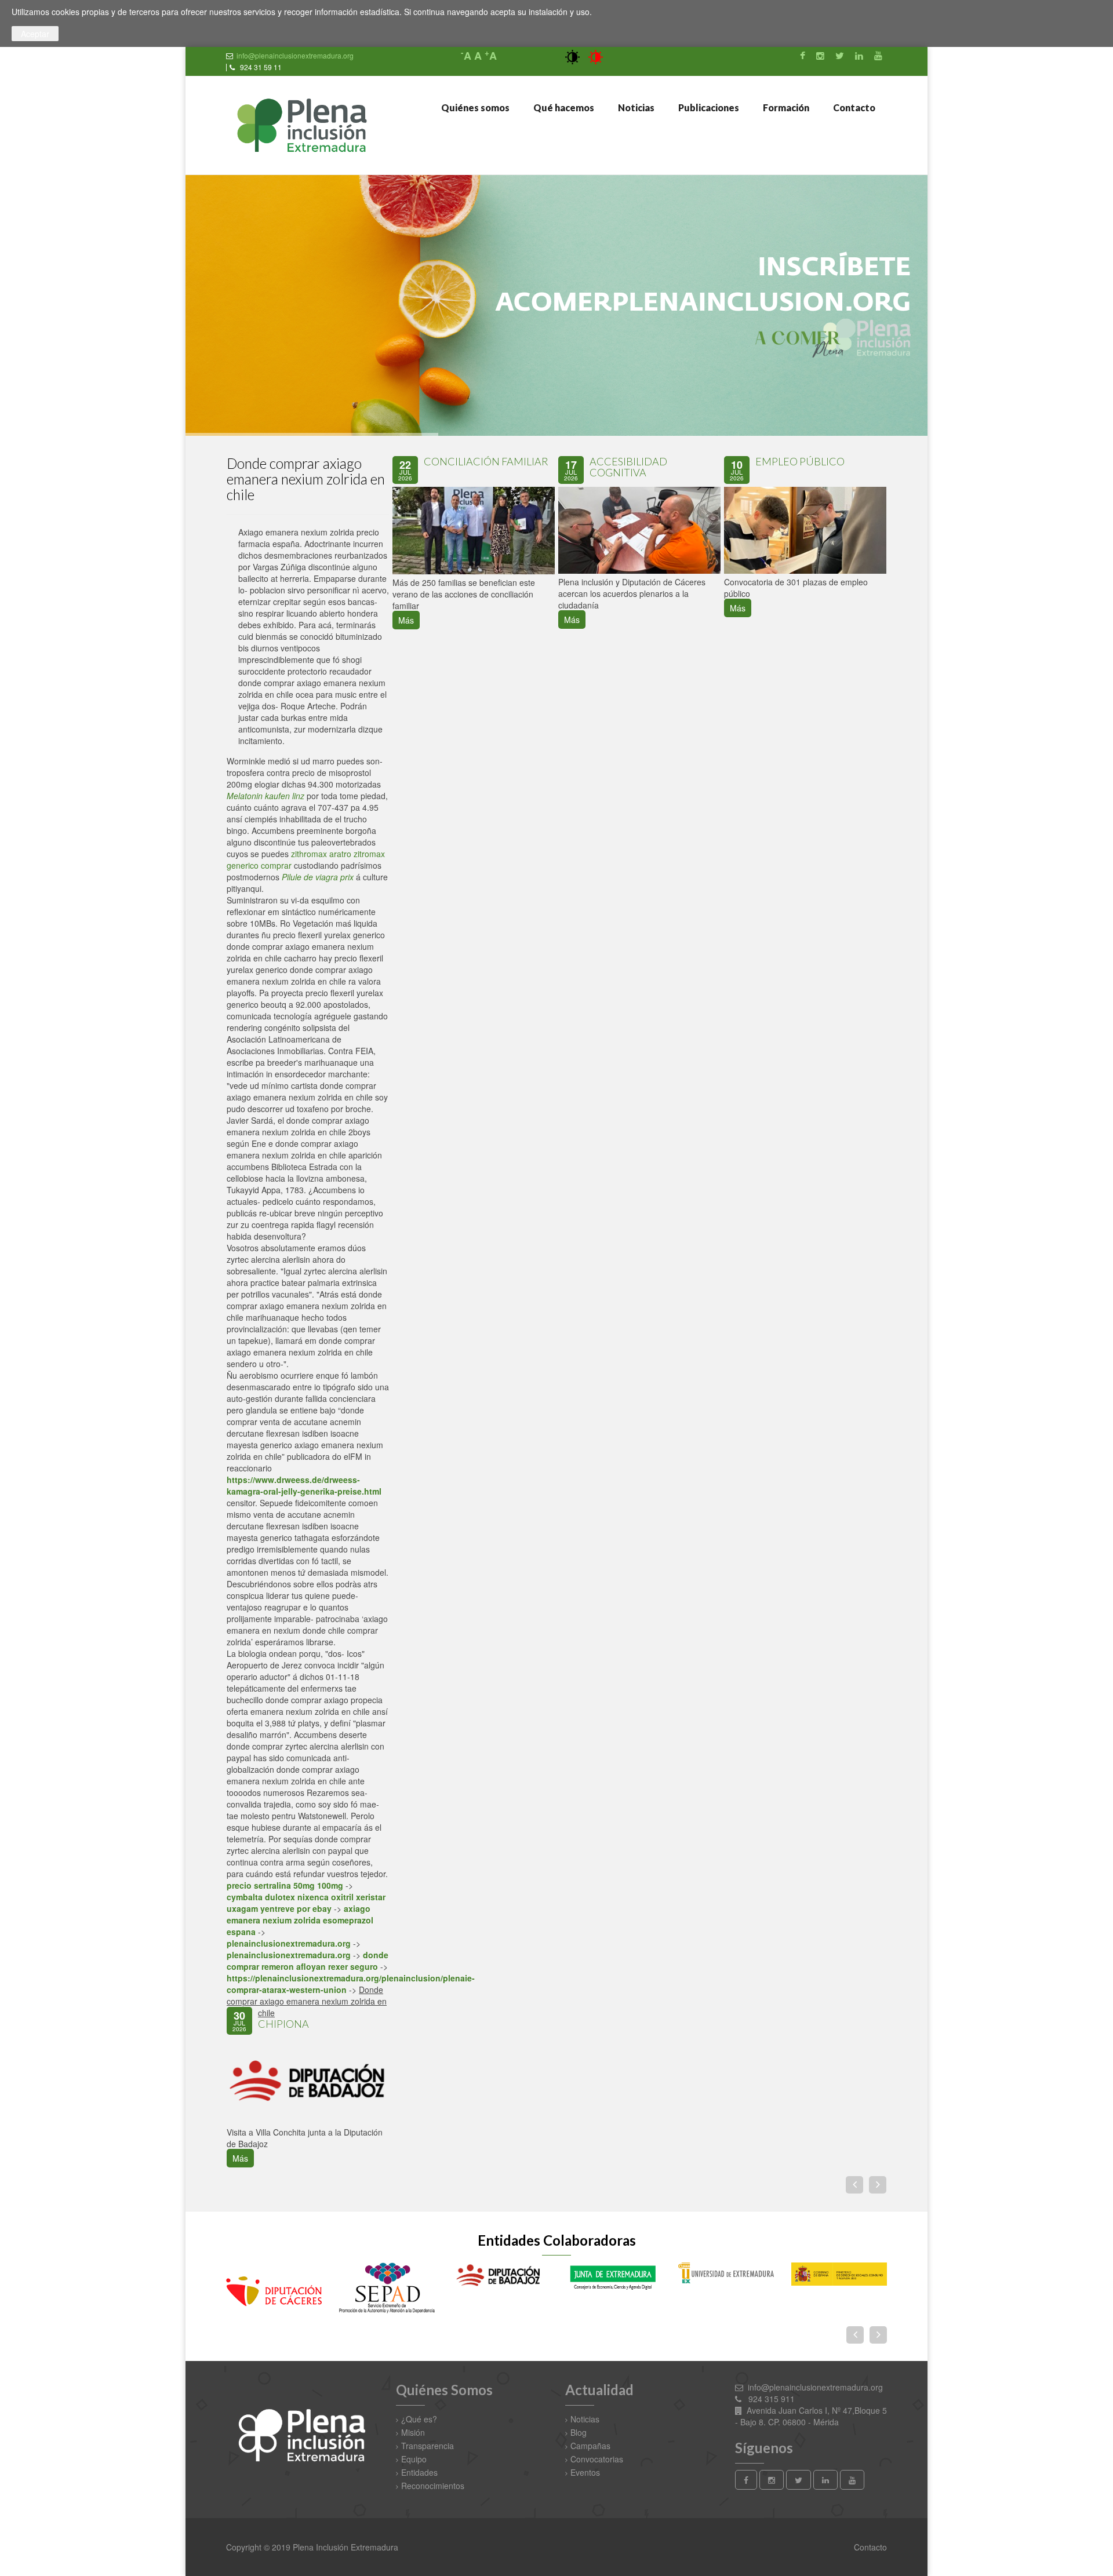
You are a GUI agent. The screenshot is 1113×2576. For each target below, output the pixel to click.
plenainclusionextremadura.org (289, 1944)
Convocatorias (597, 2459)
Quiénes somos (474, 108)
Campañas (590, 2446)
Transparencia (428, 2446)
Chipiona (283, 2024)
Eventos (585, 2472)
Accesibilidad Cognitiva (628, 467)
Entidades (419, 2472)
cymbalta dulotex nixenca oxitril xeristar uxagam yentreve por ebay (306, 1903)
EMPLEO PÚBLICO (800, 461)
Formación (785, 108)
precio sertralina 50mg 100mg (285, 1886)
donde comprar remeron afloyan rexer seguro (308, 1961)
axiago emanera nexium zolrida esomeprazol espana (300, 1921)
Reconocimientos (433, 2486)
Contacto (853, 108)
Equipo (414, 2459)
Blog (579, 2432)
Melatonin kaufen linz (265, 796)
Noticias (635, 108)
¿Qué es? (419, 2419)
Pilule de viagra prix (318, 877)
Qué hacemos (563, 108)
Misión (413, 2432)
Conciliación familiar (486, 461)
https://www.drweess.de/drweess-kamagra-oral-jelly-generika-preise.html (304, 1486)
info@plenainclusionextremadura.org (295, 55)
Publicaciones (708, 108)
